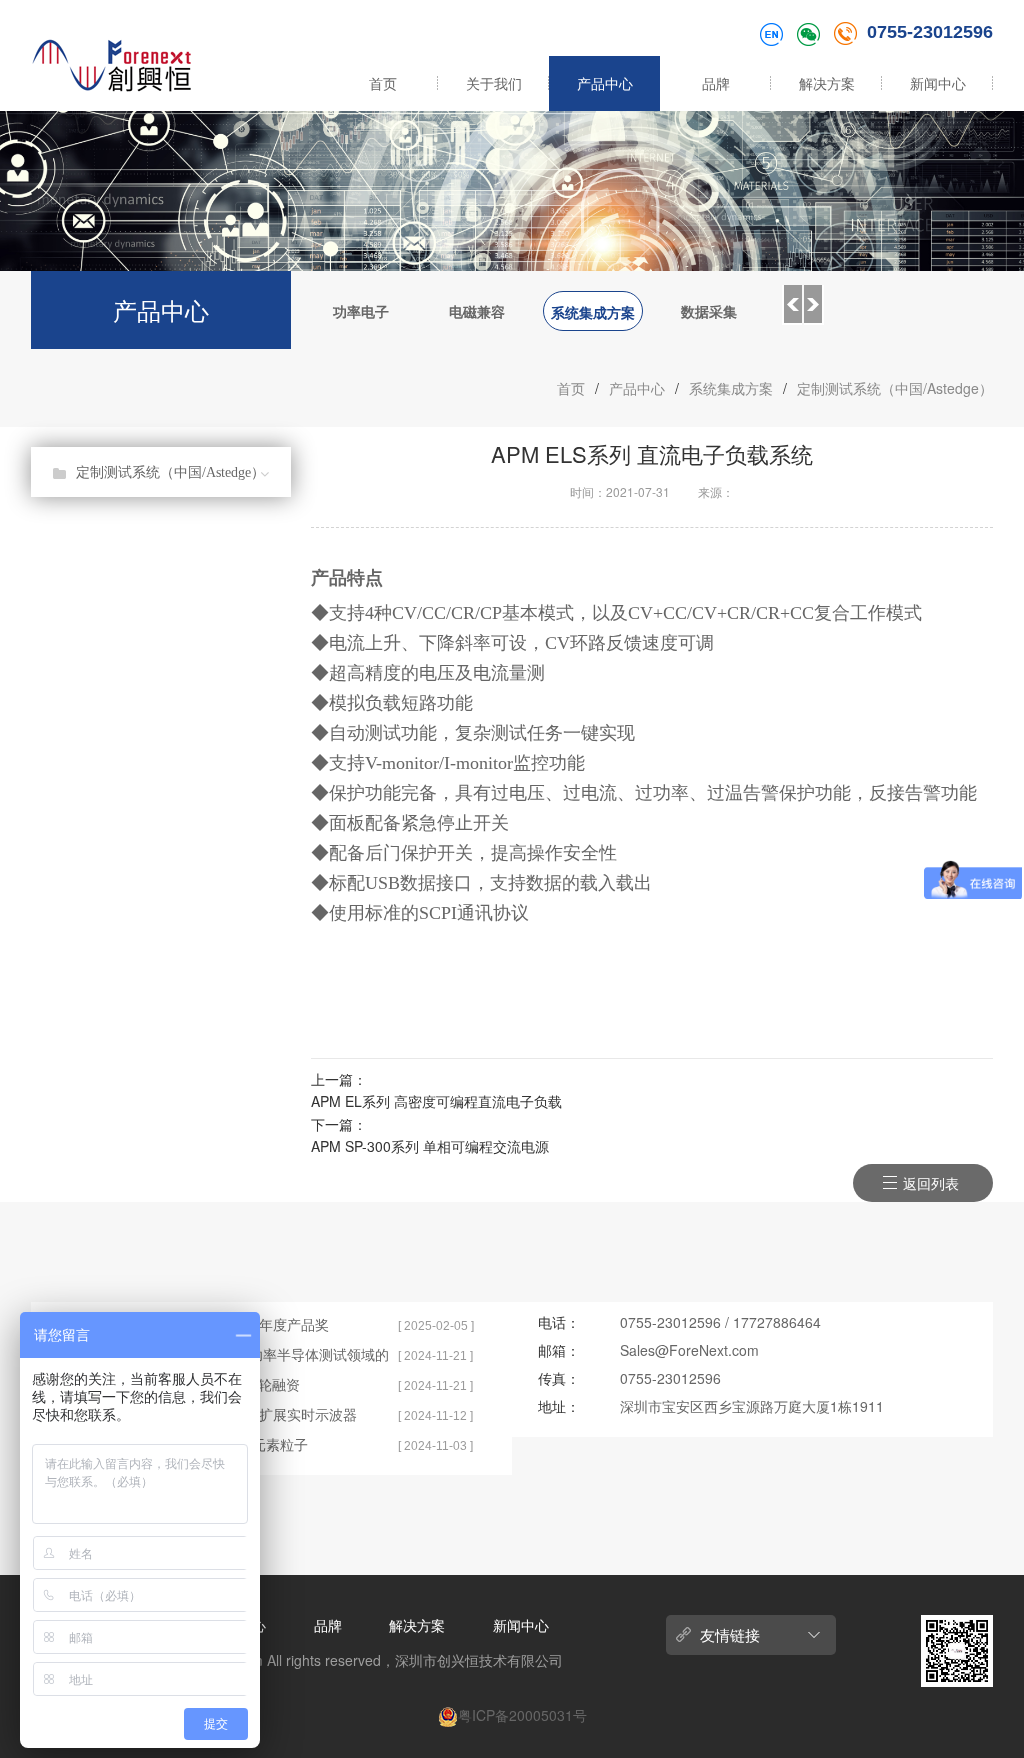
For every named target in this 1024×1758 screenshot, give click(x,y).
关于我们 (494, 83)
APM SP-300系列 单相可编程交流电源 (430, 1146)
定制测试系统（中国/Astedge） (895, 388)
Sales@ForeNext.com (689, 1350)
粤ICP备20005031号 (522, 1715)
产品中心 (605, 83)
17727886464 (777, 1322)
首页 (383, 83)
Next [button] (814, 305)
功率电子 (361, 311)
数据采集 (709, 311)
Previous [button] (792, 305)
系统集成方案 (593, 312)
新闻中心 (938, 83)
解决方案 (827, 83)
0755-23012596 (930, 32)
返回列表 (931, 1183)
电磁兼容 (477, 311)
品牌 (716, 83)
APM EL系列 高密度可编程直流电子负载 (436, 1101)
